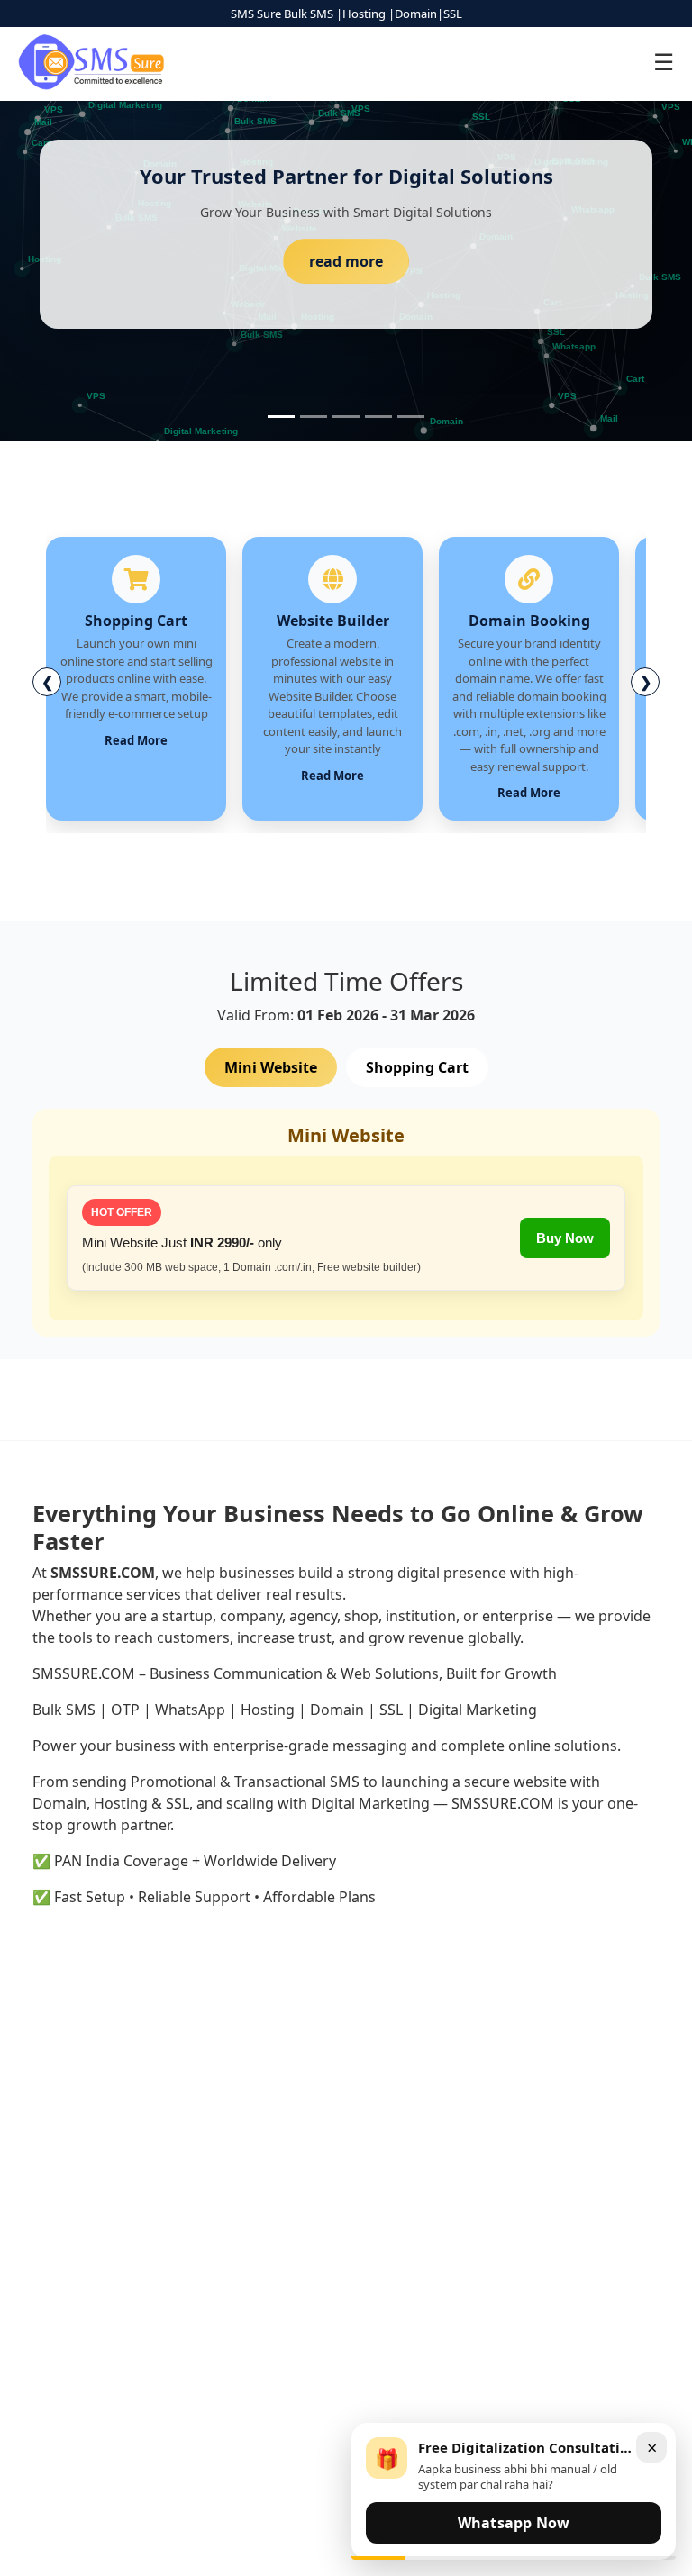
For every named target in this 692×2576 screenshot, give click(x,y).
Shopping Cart (417, 1067)
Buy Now (565, 1238)
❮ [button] (47, 682)
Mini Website (271, 1067)
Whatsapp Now (514, 2523)
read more (346, 261)
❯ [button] (646, 682)
